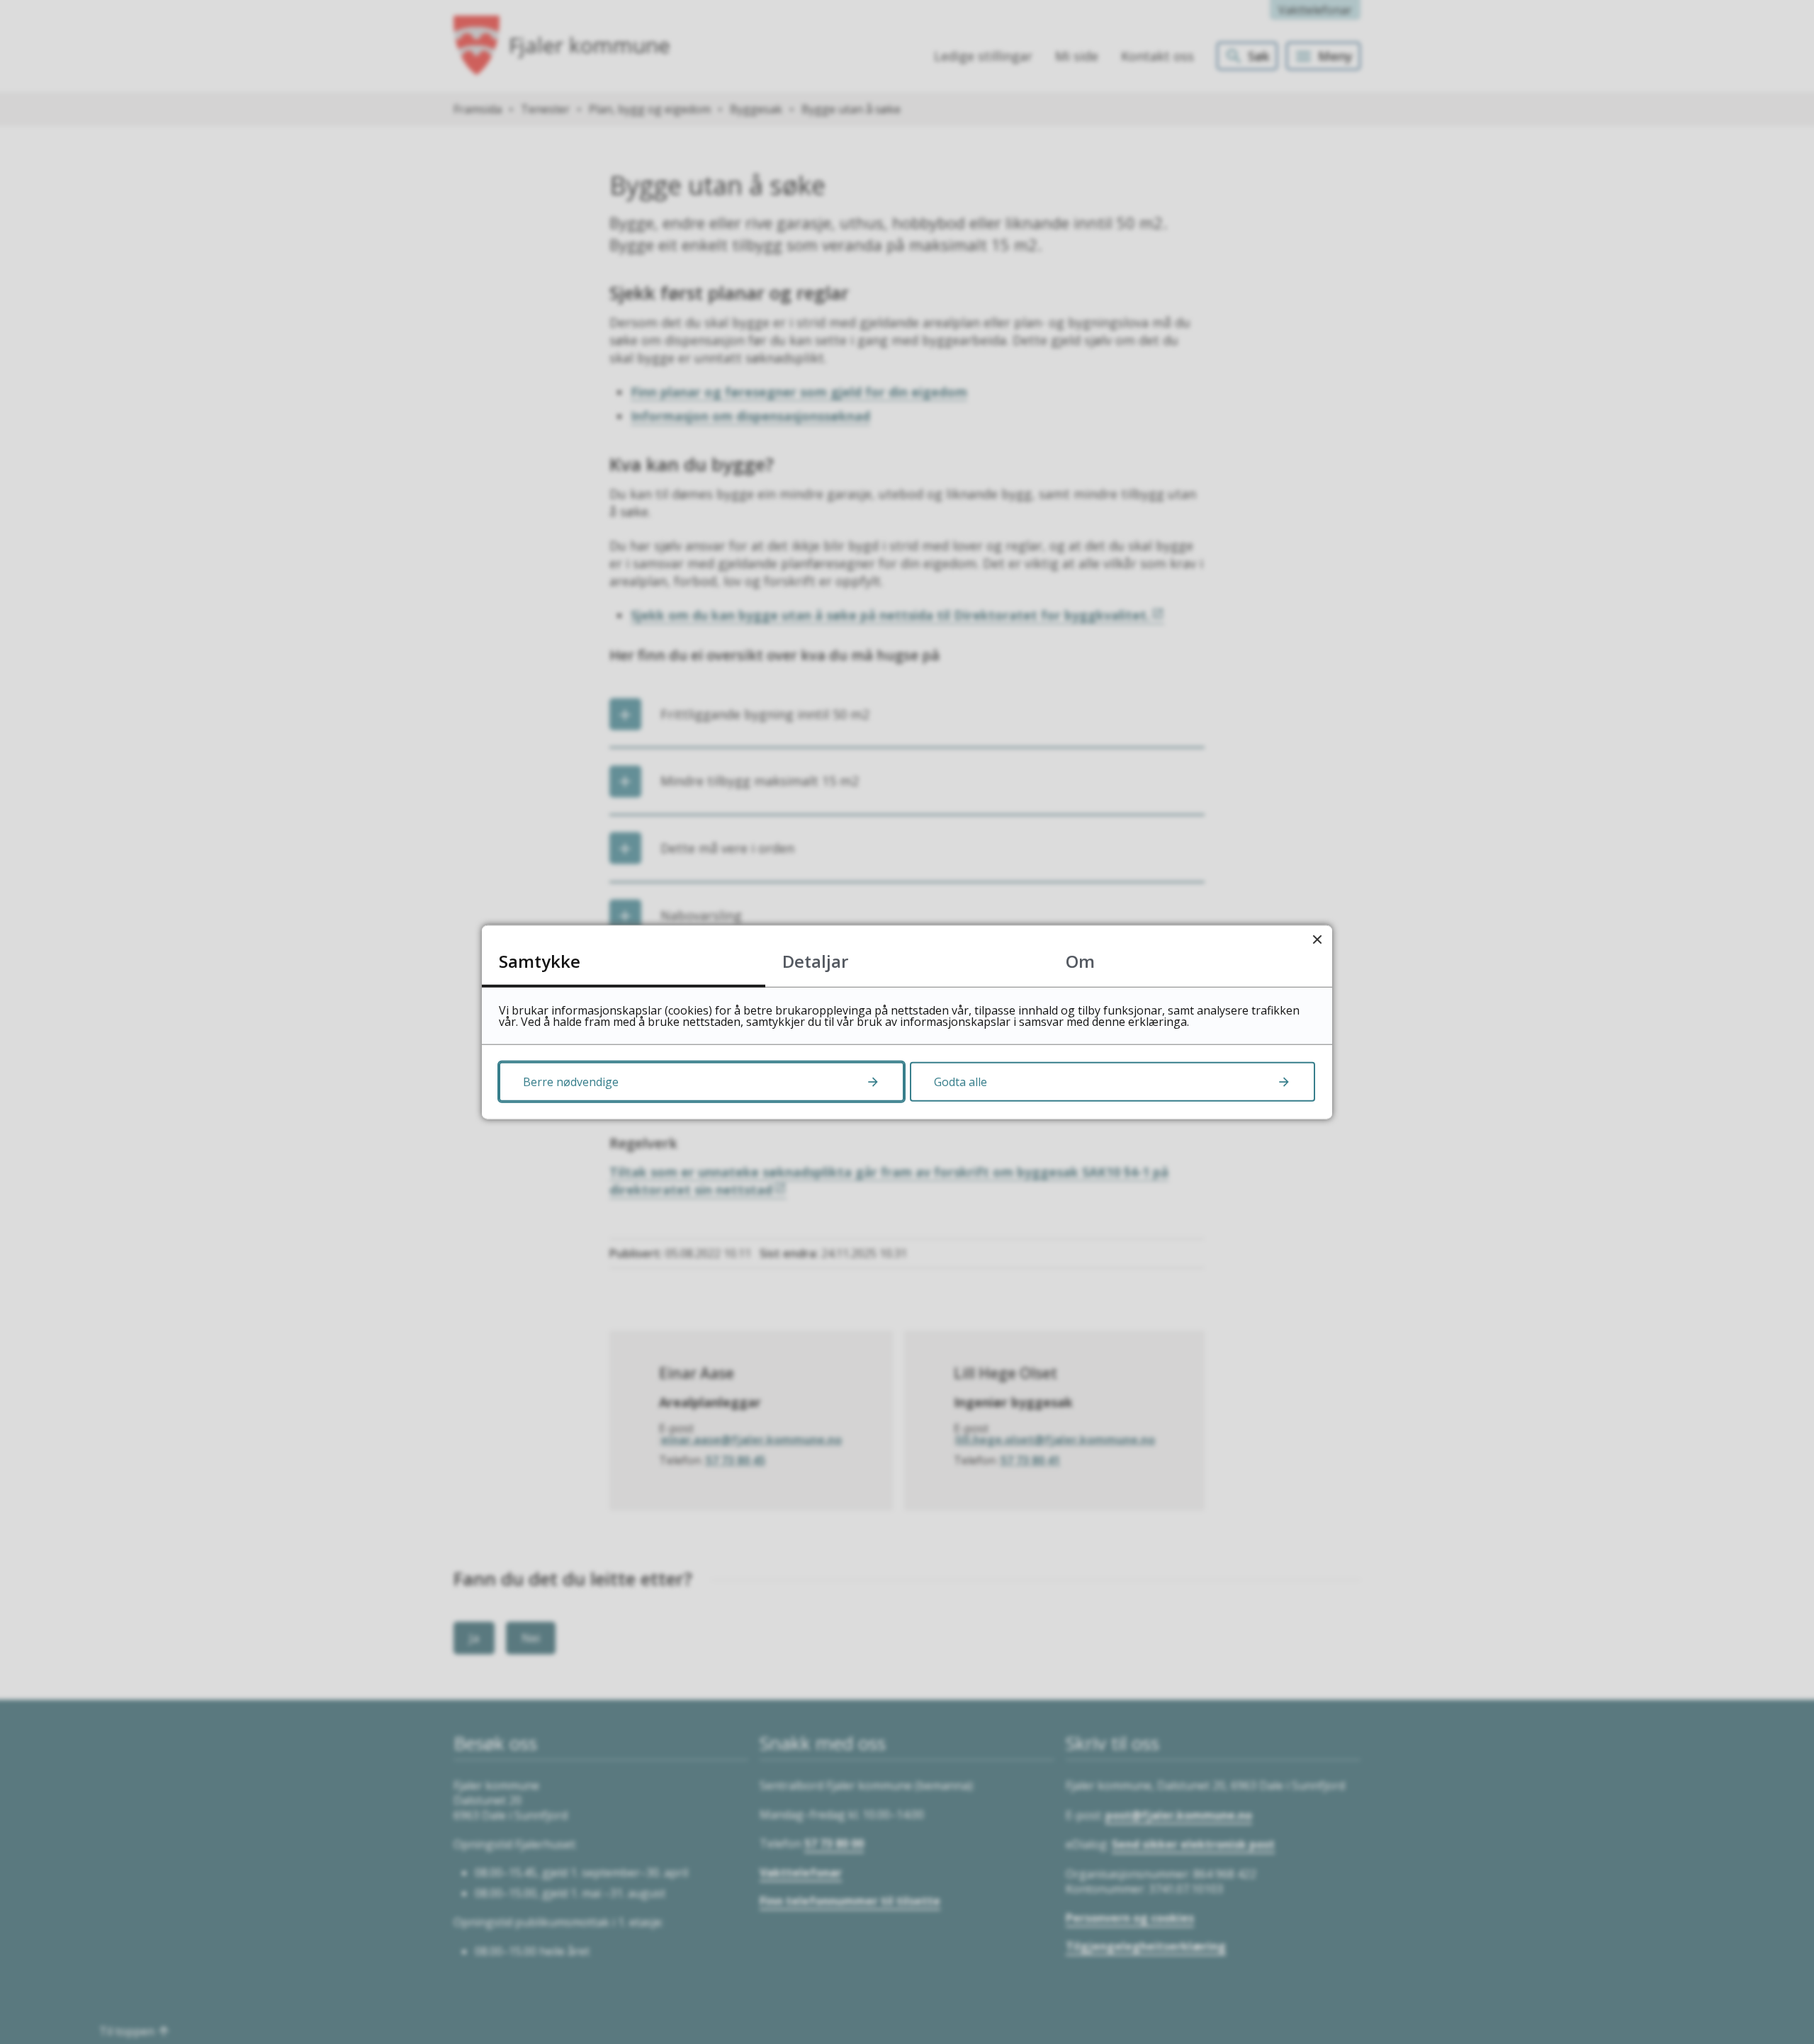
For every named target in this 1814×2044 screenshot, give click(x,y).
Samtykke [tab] (540, 960)
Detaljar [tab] (815, 960)
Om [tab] (1080, 960)
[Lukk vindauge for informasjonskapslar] (1317, 940)
